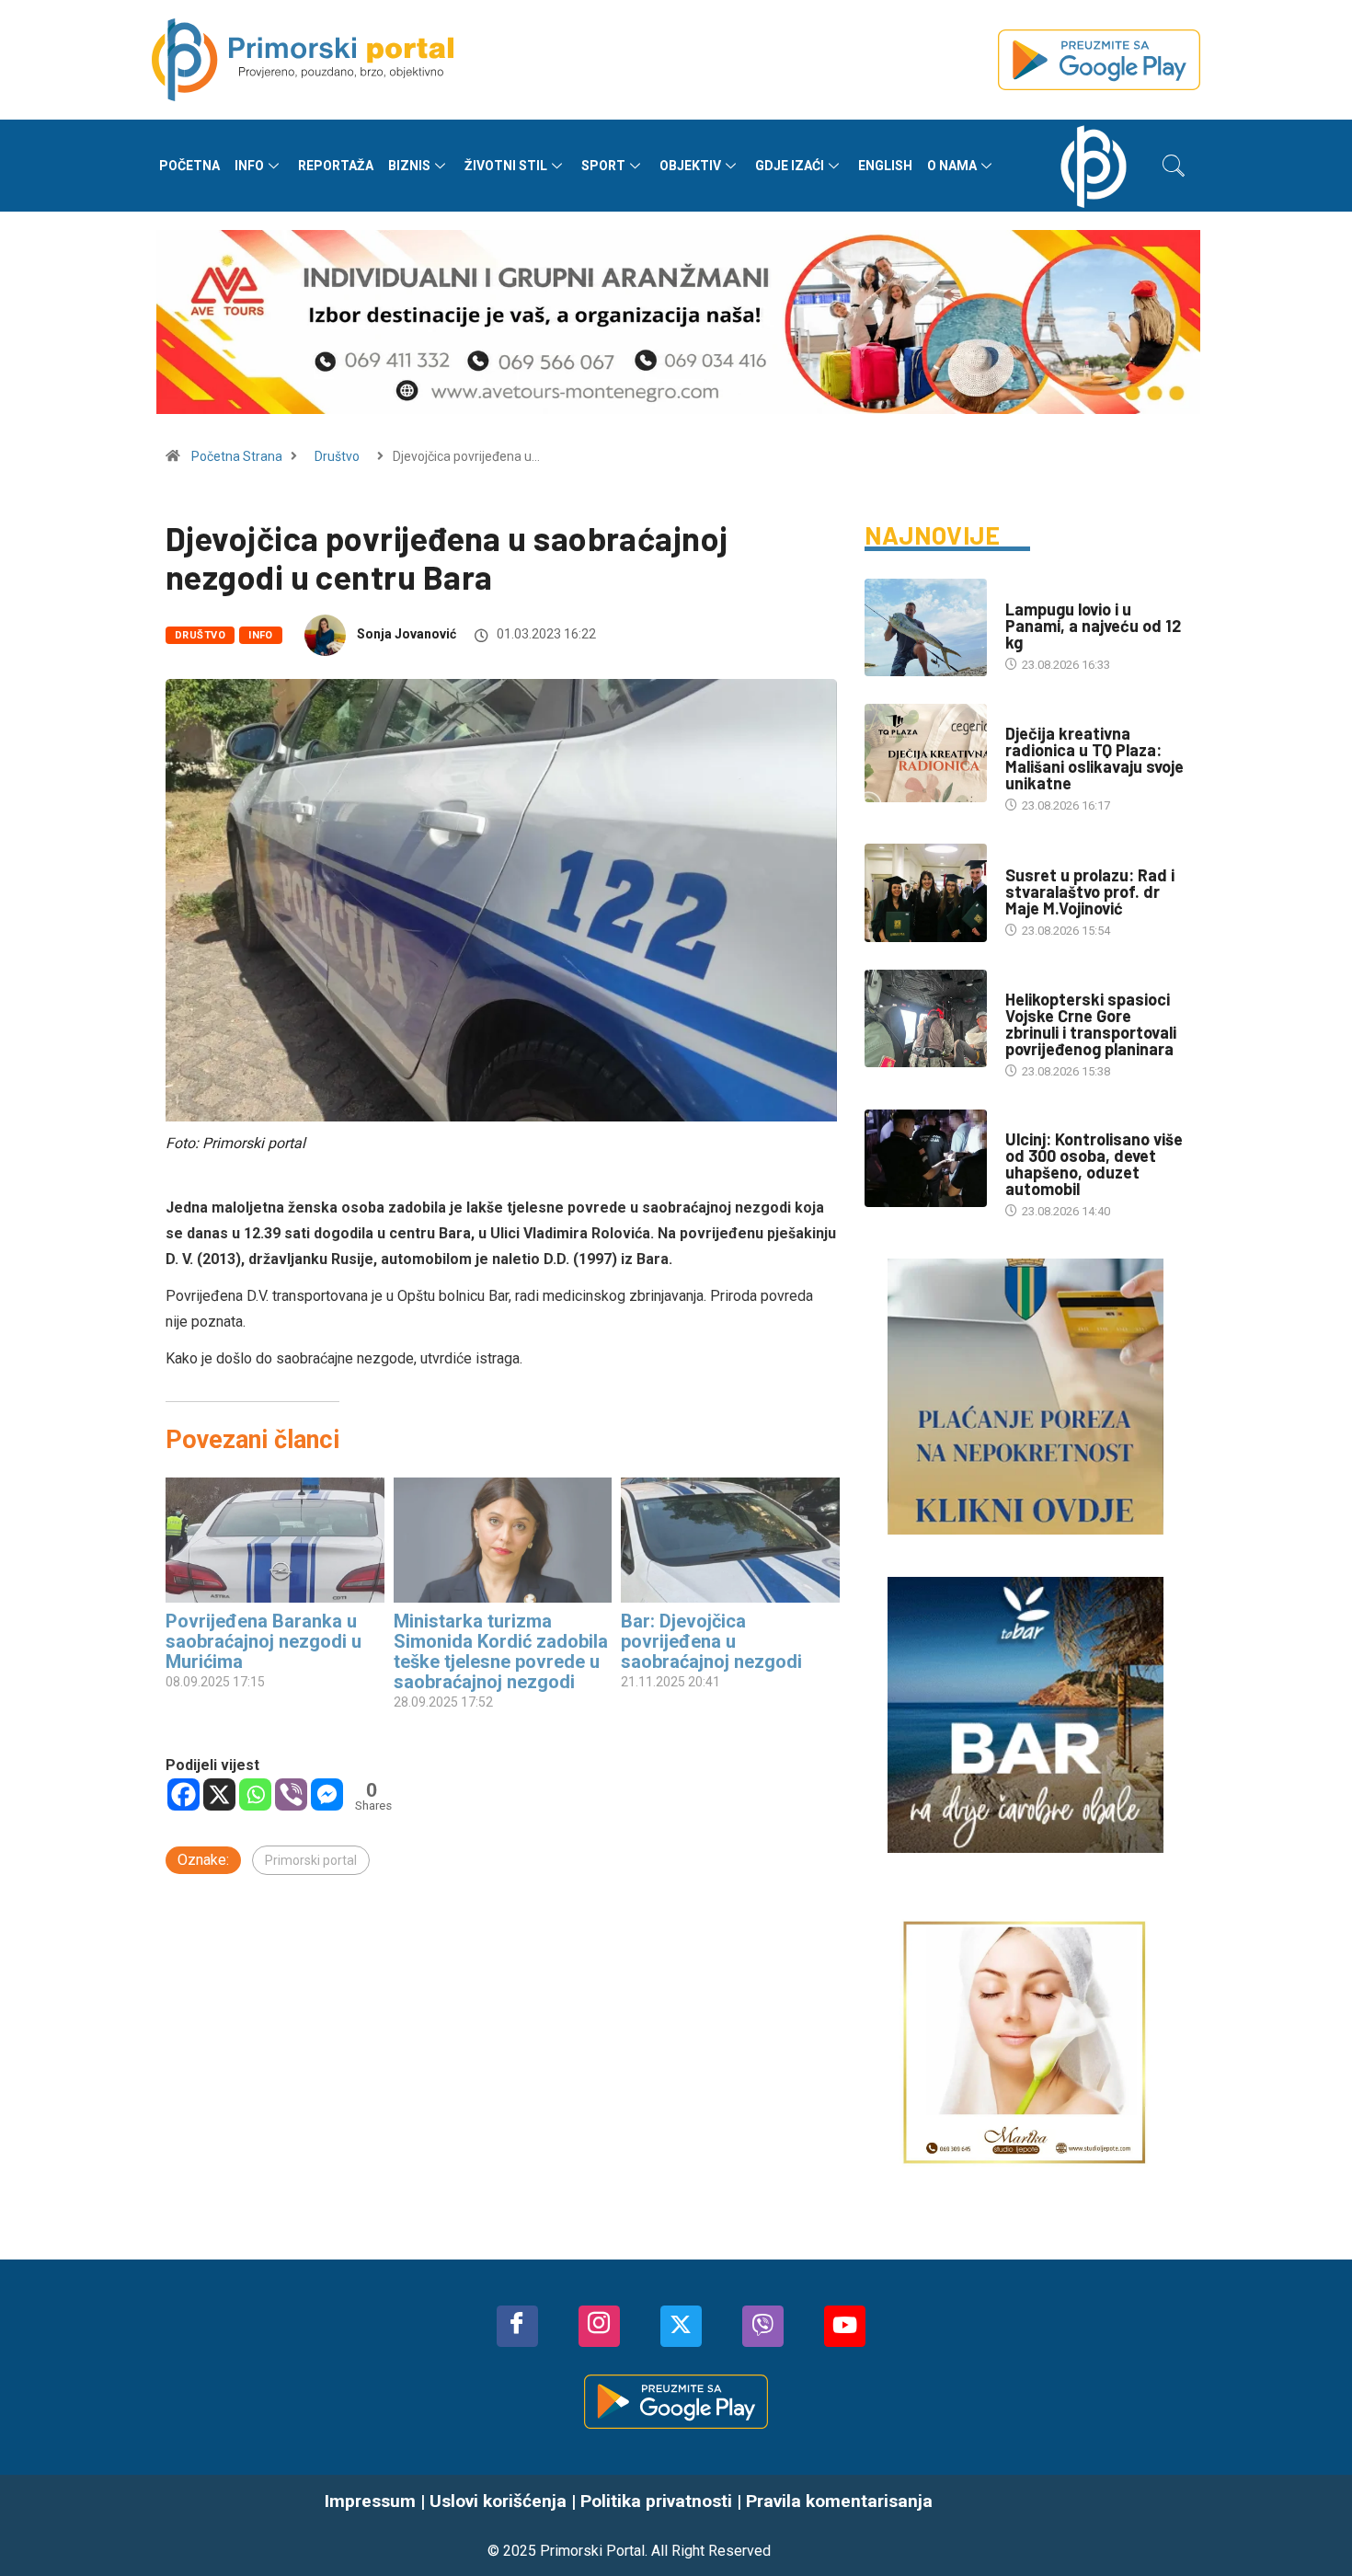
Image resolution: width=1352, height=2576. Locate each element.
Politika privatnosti (656, 2501)
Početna (189, 166)
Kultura (1029, 857)
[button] (1174, 166)
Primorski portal (311, 1860)
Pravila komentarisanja (839, 2501)
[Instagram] (599, 2326)
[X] (219, 1794)
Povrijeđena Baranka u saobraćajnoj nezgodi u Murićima (264, 1641)
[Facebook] (183, 1794)
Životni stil (506, 166)
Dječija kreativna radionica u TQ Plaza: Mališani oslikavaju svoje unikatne (1094, 758)
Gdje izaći (790, 166)
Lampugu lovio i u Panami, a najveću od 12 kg (1093, 626)
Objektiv (690, 166)
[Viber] (291, 1794)
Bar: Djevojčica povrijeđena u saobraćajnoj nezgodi (711, 1641)
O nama (952, 166)
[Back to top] (1311, 2525)
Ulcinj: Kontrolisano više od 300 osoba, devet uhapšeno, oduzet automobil (1094, 1164)
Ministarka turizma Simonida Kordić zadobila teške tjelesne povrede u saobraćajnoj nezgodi (501, 1651)
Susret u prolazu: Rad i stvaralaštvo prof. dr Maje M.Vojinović (1090, 891)
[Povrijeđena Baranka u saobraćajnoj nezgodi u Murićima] (275, 1540)
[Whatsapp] (255, 1794)
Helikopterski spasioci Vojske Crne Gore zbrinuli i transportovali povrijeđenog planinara (1091, 1024)
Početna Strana (237, 456)
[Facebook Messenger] (327, 1794)
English (885, 166)
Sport (603, 166)
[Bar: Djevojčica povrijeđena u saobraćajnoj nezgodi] (730, 1540)
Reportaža (336, 166)
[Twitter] (681, 2326)
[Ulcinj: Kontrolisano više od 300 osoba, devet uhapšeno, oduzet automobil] (926, 1158)
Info (249, 166)
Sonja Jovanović (407, 634)
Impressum (370, 2501)
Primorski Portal (592, 2551)
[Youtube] (845, 2326)
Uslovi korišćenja (498, 2501)
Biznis (409, 166)
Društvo (337, 456)
